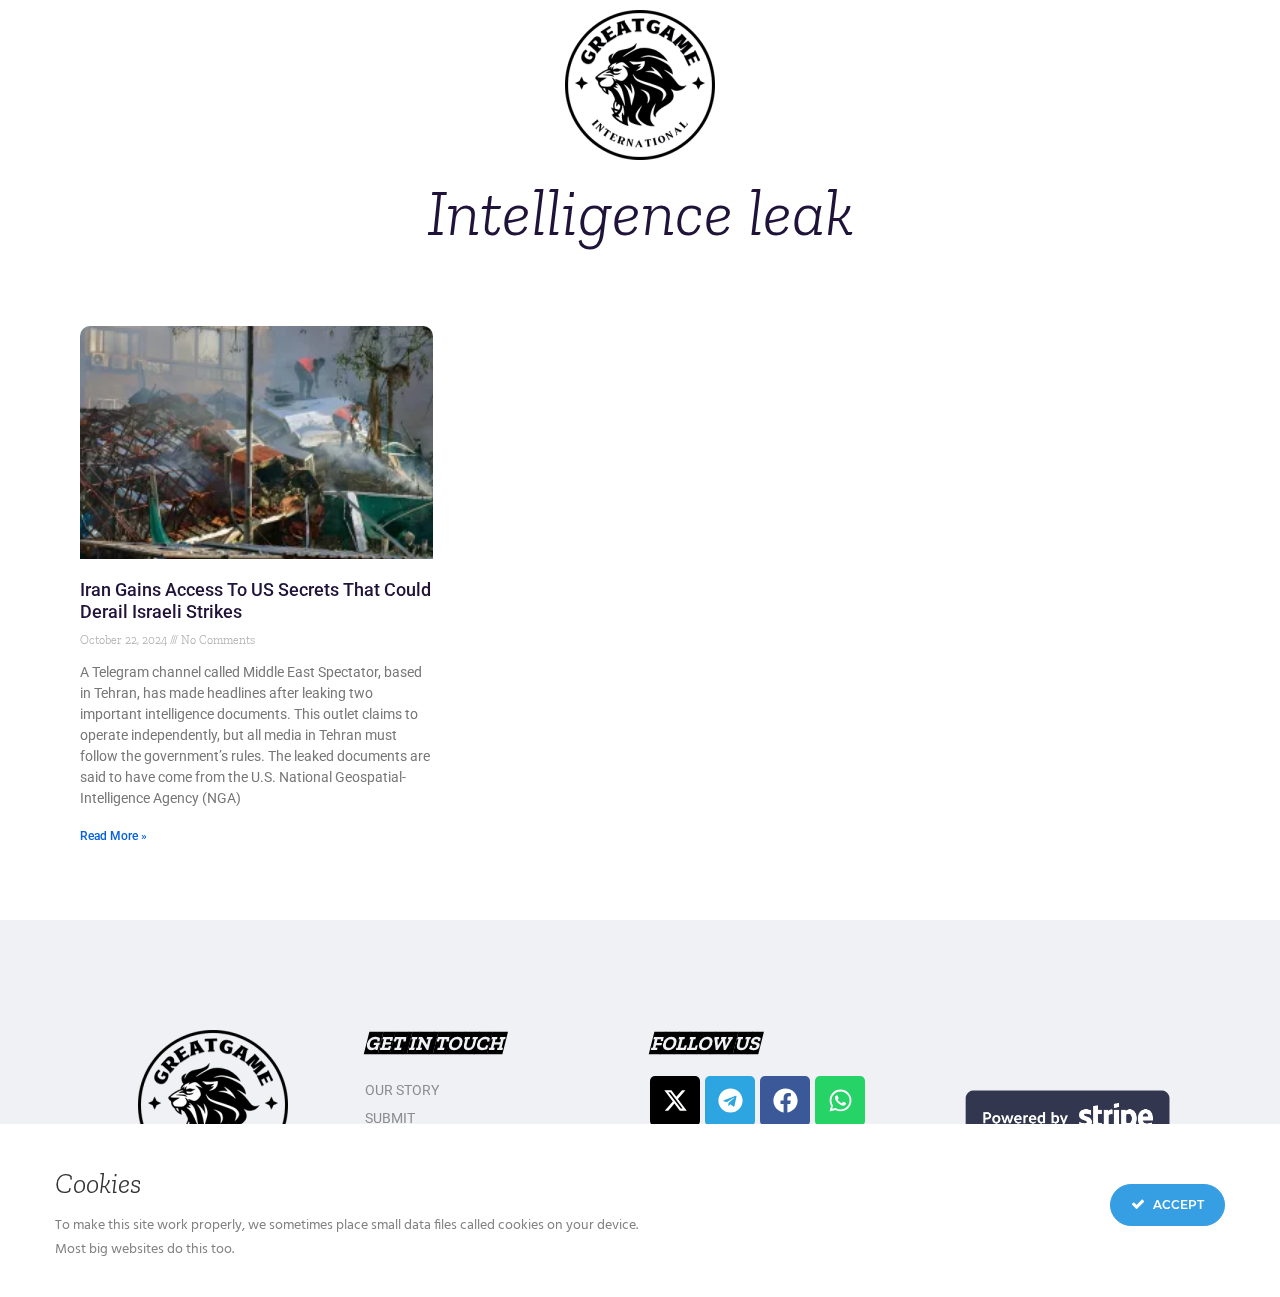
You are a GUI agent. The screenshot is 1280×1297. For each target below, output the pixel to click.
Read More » (113, 836)
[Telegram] (730, 1101)
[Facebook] (785, 1101)
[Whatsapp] (840, 1101)
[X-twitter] (675, 1101)
